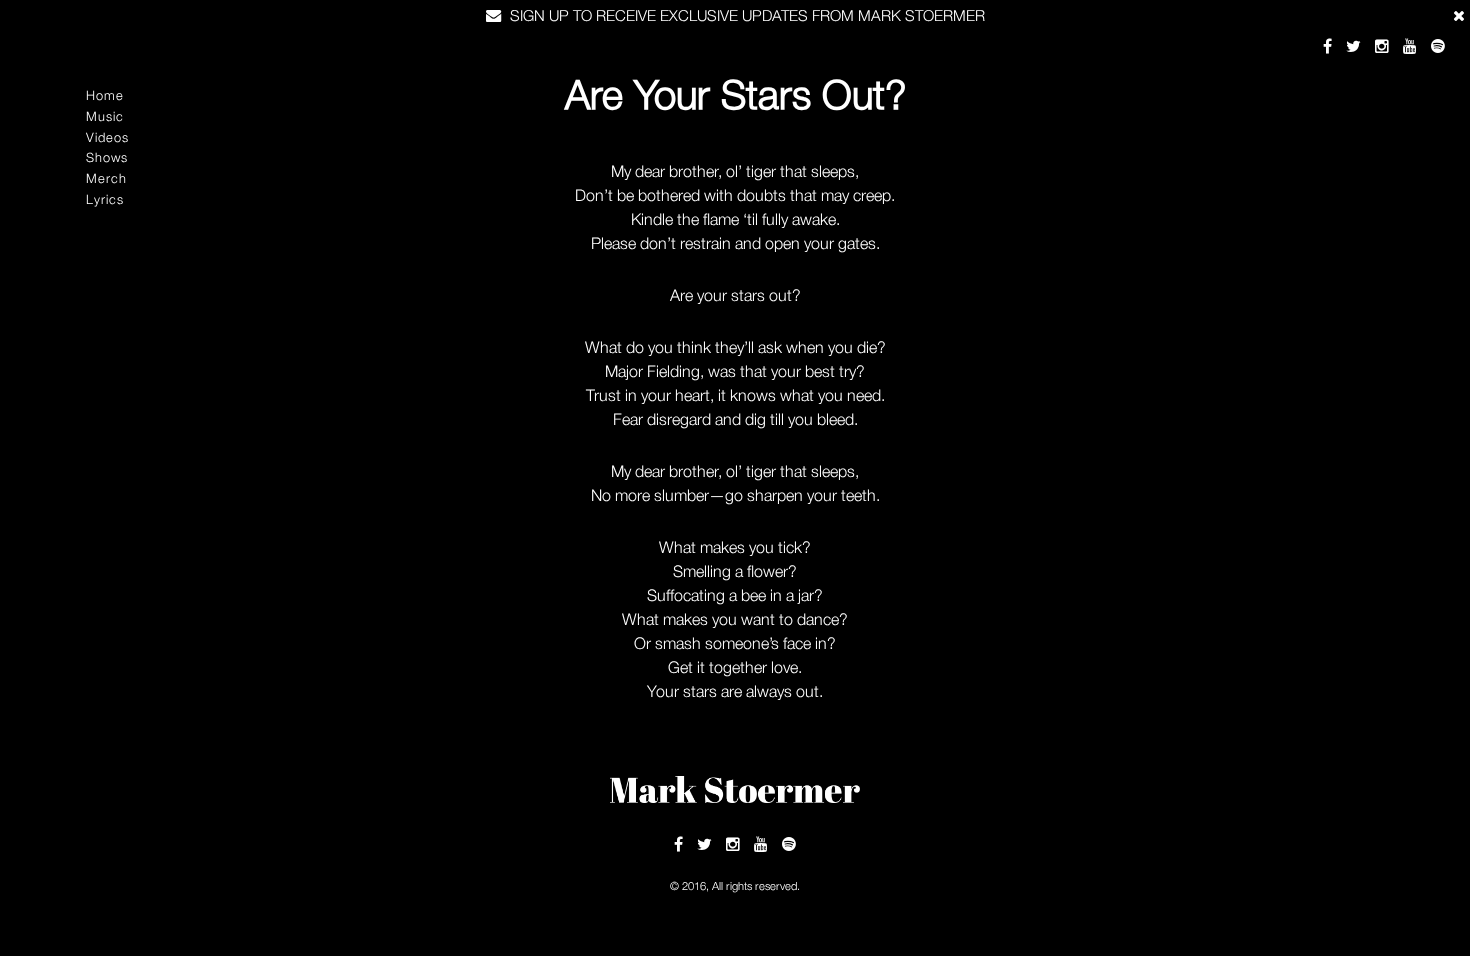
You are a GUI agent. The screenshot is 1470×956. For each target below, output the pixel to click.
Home (105, 95)
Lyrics (105, 199)
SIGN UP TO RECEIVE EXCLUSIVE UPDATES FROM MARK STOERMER (745, 15)
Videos (107, 137)
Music (105, 116)
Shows (107, 157)
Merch (106, 178)
